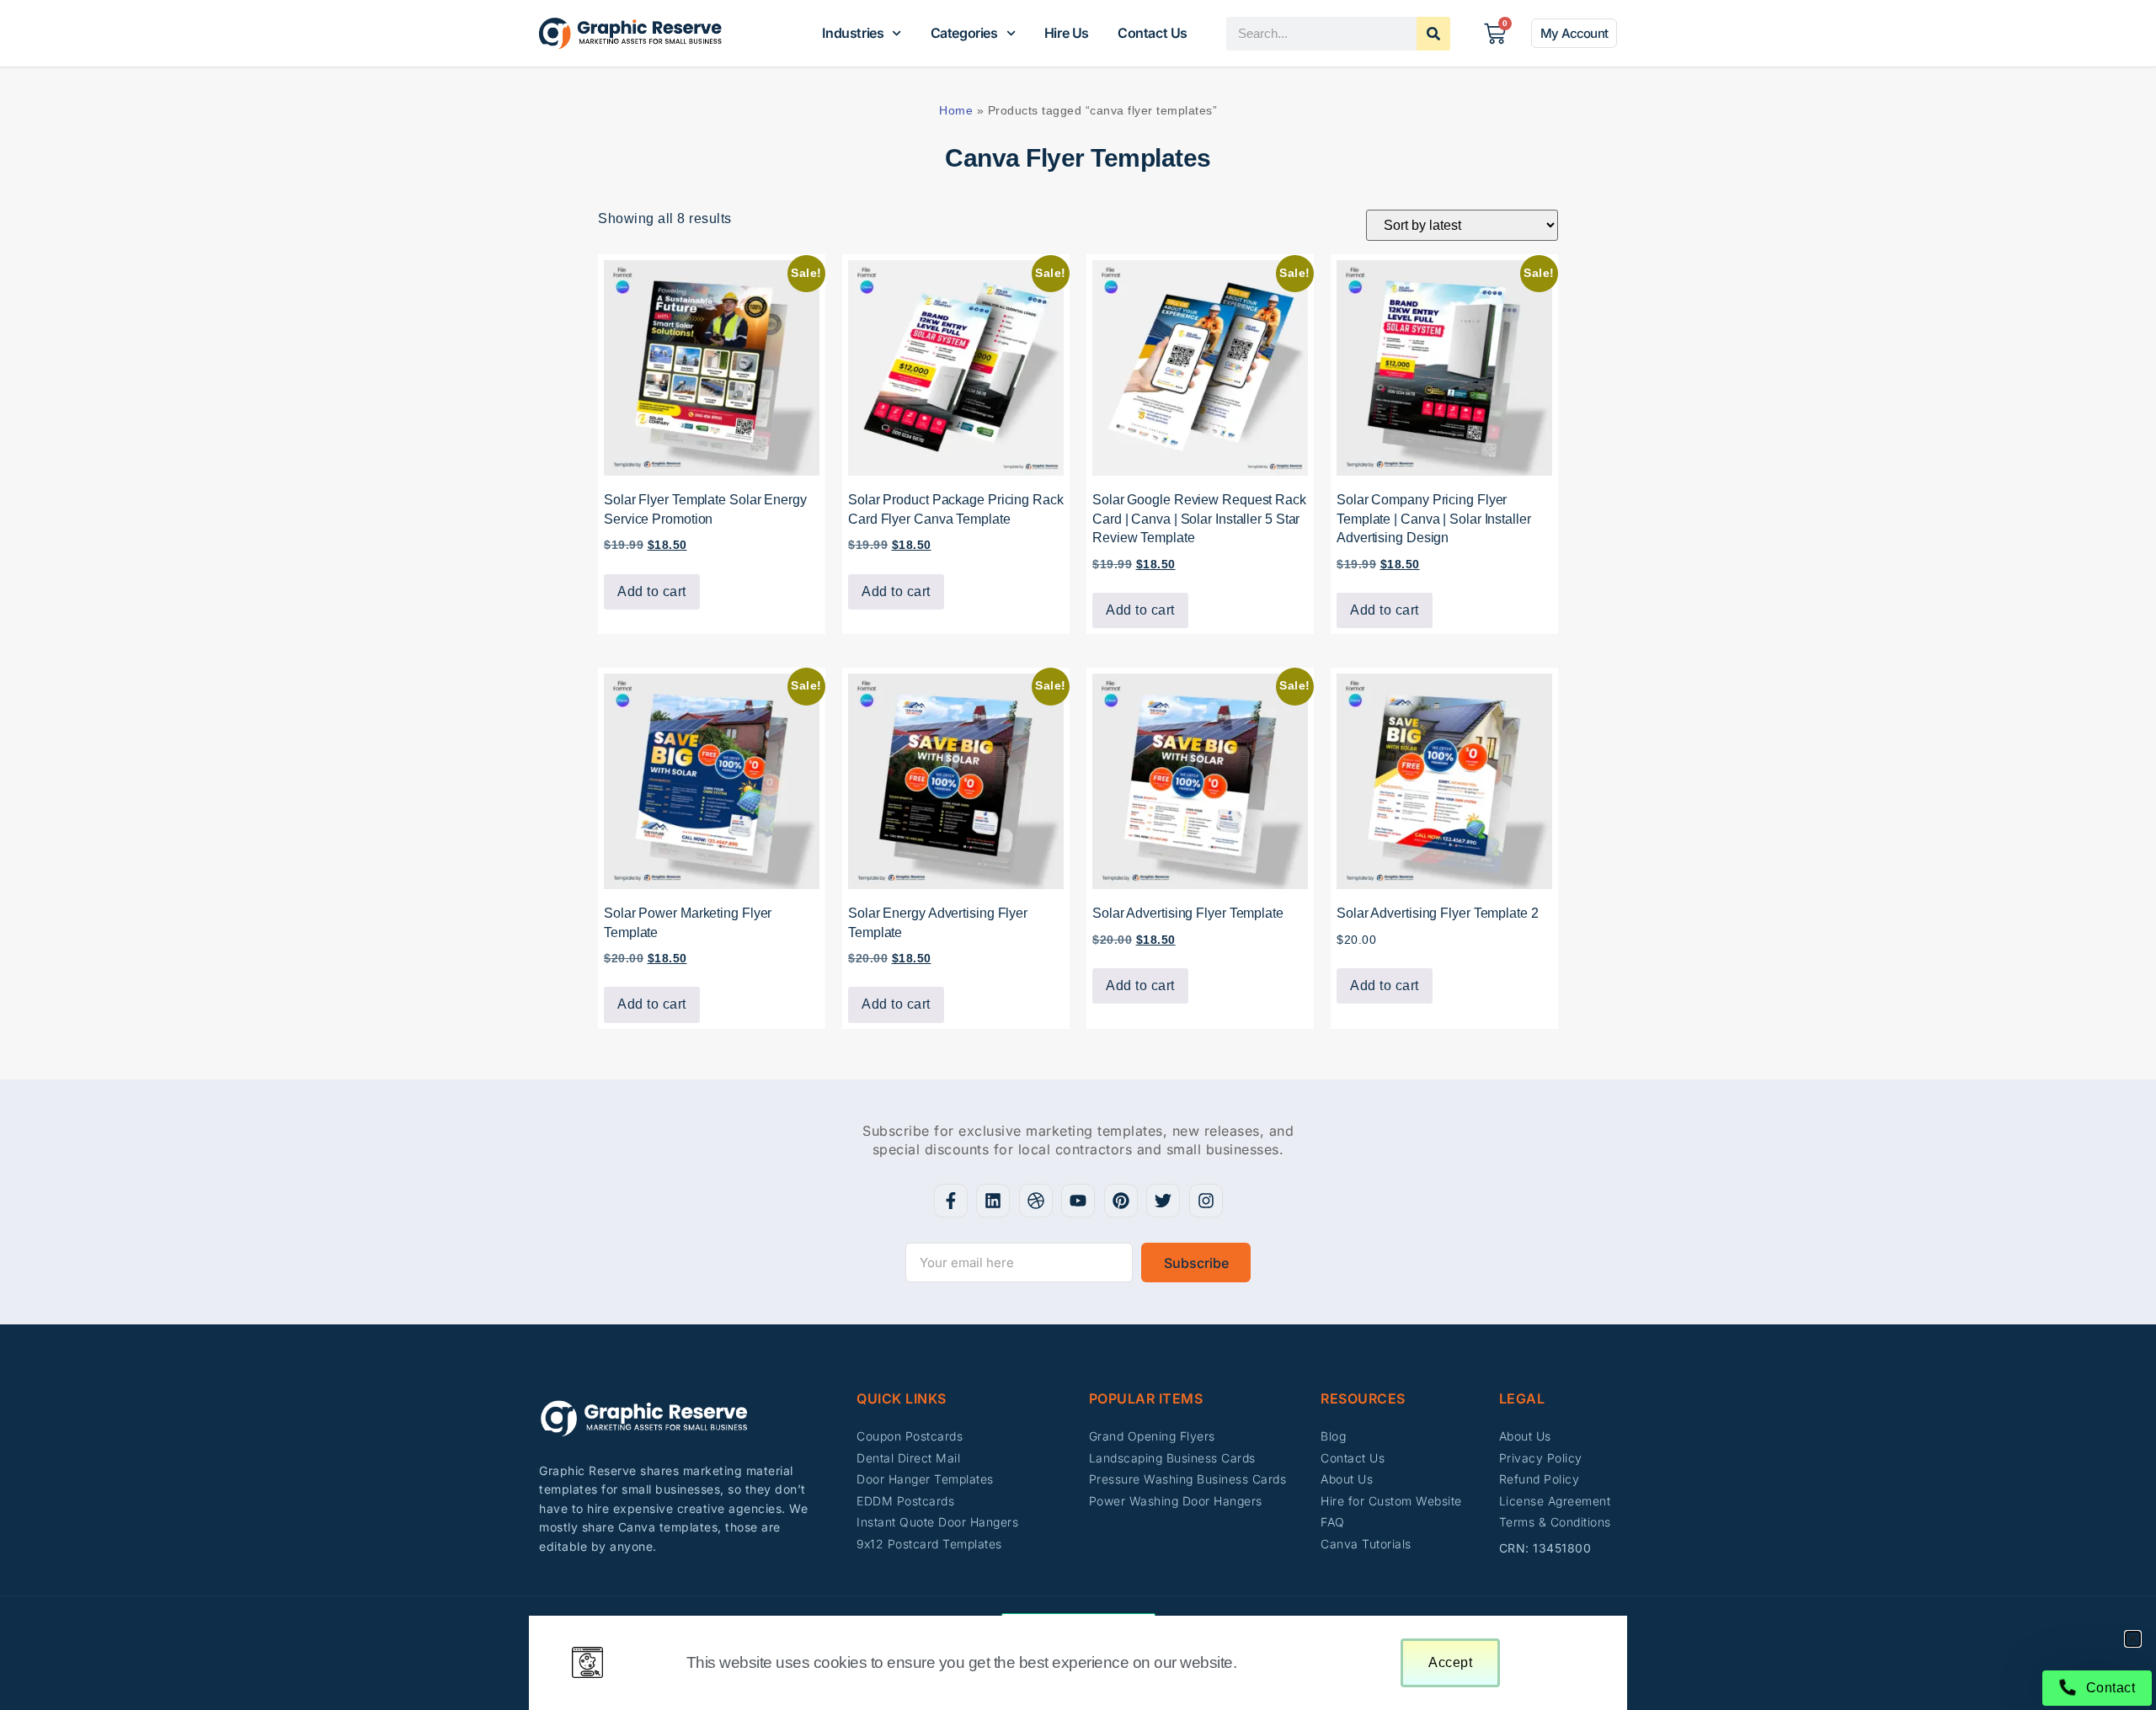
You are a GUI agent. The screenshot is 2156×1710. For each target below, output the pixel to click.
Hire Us (1067, 33)
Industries (853, 33)
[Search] (1433, 34)
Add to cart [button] (652, 591)
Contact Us (1153, 33)
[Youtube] (1078, 1201)
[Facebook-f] (951, 1201)
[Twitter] (1163, 1201)
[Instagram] (1206, 1201)
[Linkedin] (993, 1201)
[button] (2133, 1639)
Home (956, 110)
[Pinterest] (1121, 1201)
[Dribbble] (1036, 1201)
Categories (964, 33)
